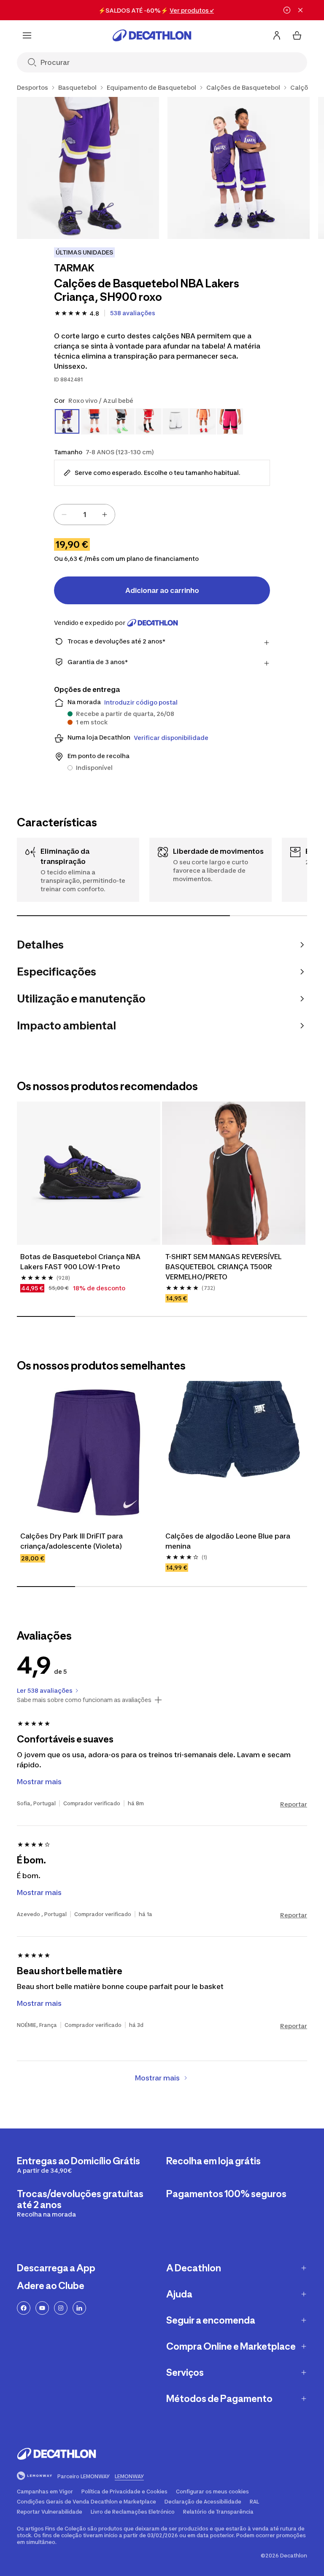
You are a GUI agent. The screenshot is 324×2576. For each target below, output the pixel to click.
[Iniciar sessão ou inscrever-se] (277, 35)
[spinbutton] (84, 515)
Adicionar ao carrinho (162, 590)
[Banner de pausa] (287, 10)
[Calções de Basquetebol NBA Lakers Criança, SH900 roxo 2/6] (239, 168)
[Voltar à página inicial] (152, 35)
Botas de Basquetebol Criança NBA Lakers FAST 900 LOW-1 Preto (81, 1262)
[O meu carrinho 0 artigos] (297, 35)
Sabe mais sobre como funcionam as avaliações (84, 1700)
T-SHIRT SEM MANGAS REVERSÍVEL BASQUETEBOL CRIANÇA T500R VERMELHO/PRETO (224, 1267)
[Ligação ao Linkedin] (79, 2308)
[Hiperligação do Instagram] (61, 2308)
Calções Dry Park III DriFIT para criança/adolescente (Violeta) (72, 1541)
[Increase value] (105, 515)
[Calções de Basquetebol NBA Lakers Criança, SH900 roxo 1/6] (88, 168)
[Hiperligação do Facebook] (24, 2308)
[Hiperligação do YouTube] (42, 2308)
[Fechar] (300, 10)
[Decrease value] (64, 515)
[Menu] (27, 35)
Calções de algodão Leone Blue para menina (229, 1541)
